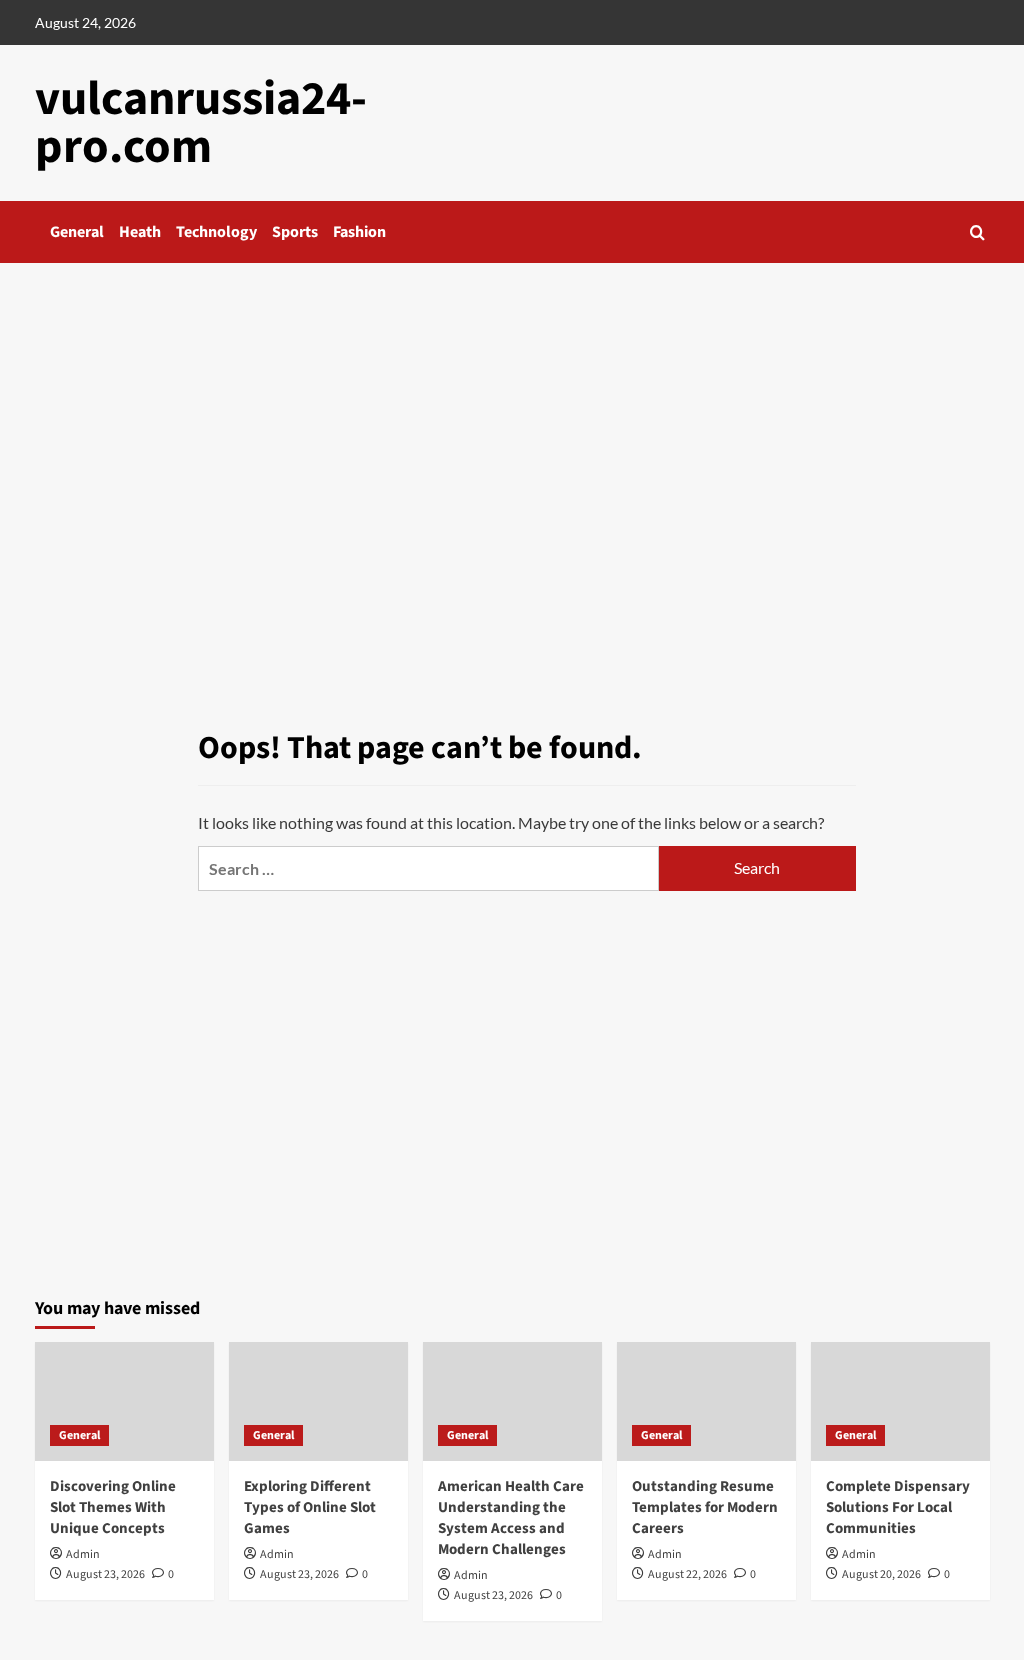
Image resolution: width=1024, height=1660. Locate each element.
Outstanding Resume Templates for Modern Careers (705, 1507)
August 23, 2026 (105, 1574)
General (77, 232)
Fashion (359, 232)
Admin (83, 1554)
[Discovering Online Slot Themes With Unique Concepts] (124, 1401)
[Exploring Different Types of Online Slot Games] (318, 1401)
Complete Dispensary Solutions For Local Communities (898, 1507)
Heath (140, 232)
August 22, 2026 (687, 1574)
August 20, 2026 (881, 1574)
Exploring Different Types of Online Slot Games (310, 1507)
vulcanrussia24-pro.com (201, 123)
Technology (216, 232)
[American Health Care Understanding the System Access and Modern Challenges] (512, 1401)
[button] (977, 232)
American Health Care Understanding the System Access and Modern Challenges (511, 1518)
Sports (295, 232)
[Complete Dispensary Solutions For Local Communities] (900, 1401)
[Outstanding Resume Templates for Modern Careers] (706, 1401)
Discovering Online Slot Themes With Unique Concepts (113, 1507)
